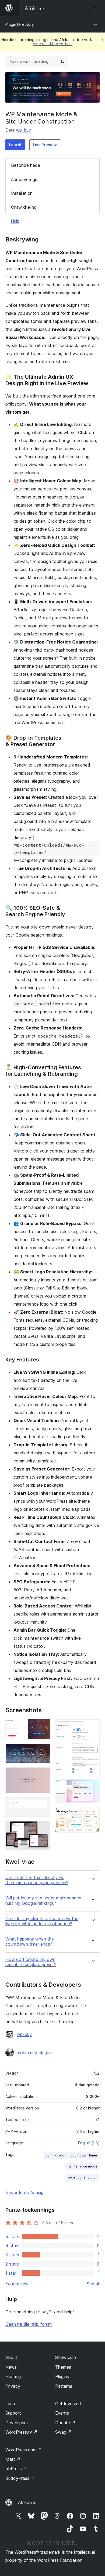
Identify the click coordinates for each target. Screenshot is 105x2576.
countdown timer (84, 2155)
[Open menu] (96, 8)
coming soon (56, 2155)
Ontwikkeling (24, 207)
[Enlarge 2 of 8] (43, 1751)
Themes (63, 2367)
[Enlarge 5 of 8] (43, 1828)
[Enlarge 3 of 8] (43, 1775)
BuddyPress (20, 2478)
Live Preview (45, 145)
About (11, 2357)
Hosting (13, 2376)
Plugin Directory (20, 24)
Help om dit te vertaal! (52, 43)
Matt (13, 2459)
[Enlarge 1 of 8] (43, 1726)
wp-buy (23, 130)
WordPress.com (24, 2450)
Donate (65, 2423)
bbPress (16, 2469)
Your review (17, 2284)
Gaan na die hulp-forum (29, 2324)
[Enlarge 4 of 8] (43, 1805)
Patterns (64, 2386)
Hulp (15, 221)
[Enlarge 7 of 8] (92, 1786)
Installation (22, 193)
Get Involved (68, 2404)
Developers (17, 2423)
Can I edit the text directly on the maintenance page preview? (37, 1880)
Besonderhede (26, 165)
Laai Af (15, 145)
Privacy (13, 2386)
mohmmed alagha (34, 2053)
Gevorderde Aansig (24, 2192)
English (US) (89, 2143)
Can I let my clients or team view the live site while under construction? (42, 1921)
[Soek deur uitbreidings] (62, 62)
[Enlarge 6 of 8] (92, 1726)
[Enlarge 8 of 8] (92, 1814)
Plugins (62, 2376)
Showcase (66, 2357)
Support (13, 2413)
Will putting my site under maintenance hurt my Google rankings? (43, 1901)
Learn (11, 2404)
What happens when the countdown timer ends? (30, 1942)
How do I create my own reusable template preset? (31, 1962)
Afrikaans (27, 2502)
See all (93, 2284)
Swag (63, 2432)
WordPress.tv (21, 2432)
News (11, 2367)
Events (62, 2413)
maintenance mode (82, 2166)
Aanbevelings (24, 179)
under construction (82, 2177)
